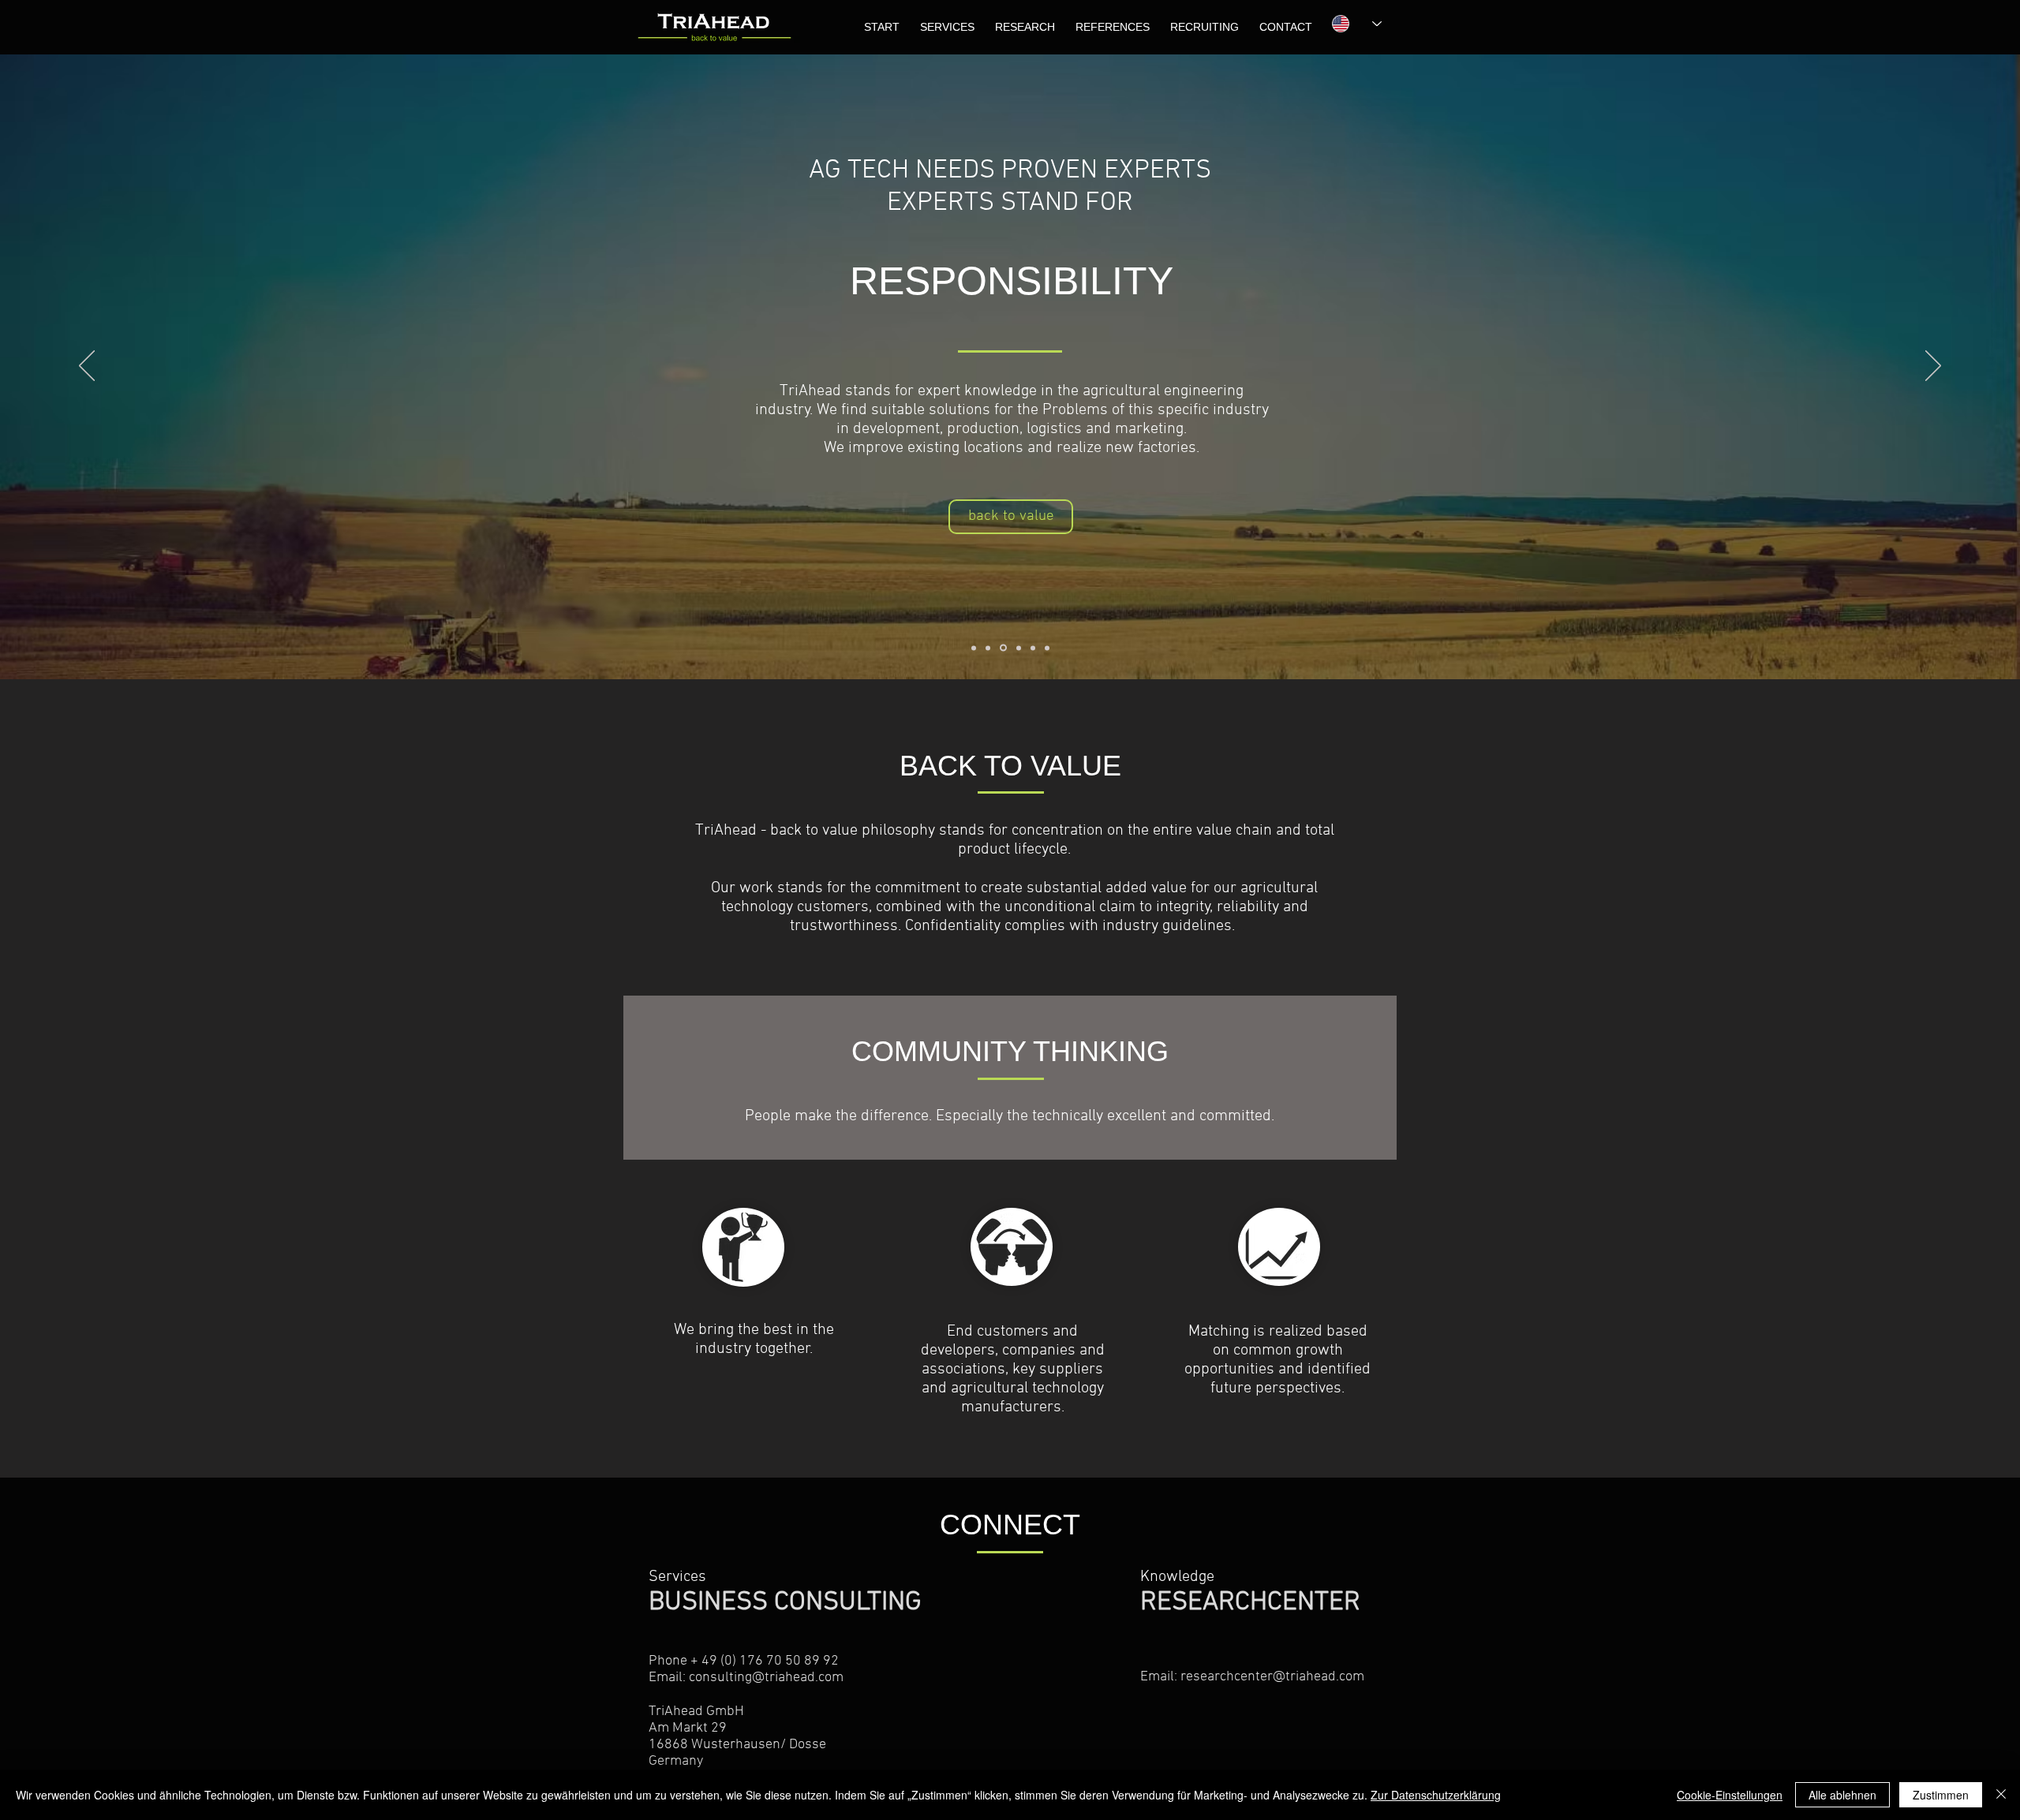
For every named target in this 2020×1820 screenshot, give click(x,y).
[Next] (1933, 367)
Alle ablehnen (1842, 1795)
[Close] (2001, 1795)
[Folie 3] (1003, 648)
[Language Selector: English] (1349, 24)
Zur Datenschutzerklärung (1436, 1795)
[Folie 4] (1019, 648)
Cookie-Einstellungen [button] (1730, 1795)
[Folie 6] (1047, 648)
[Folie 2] (988, 648)
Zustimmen (1941, 1795)
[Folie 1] (974, 648)
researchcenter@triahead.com (1272, 1677)
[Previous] (87, 367)
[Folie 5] (1033, 648)
